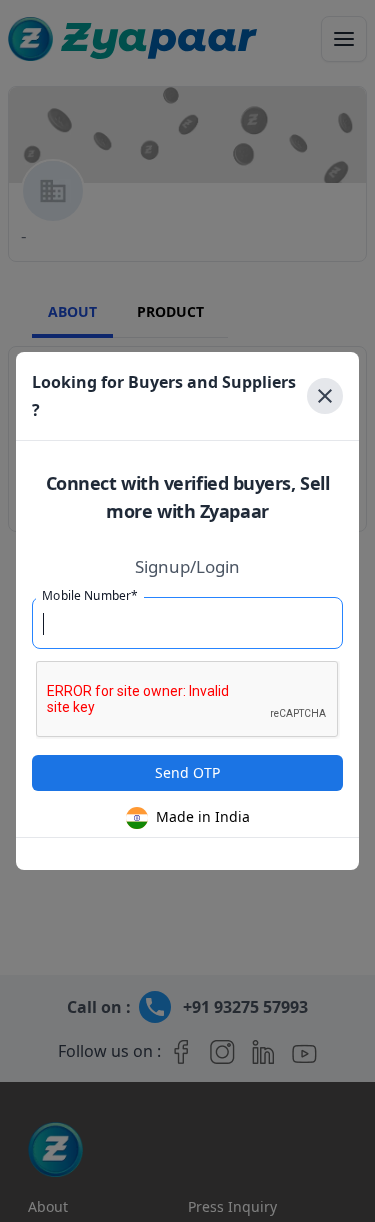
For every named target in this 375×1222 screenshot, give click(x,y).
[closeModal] (325, 396)
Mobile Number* (90, 595)
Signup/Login (187, 567)
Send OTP (187, 772)
